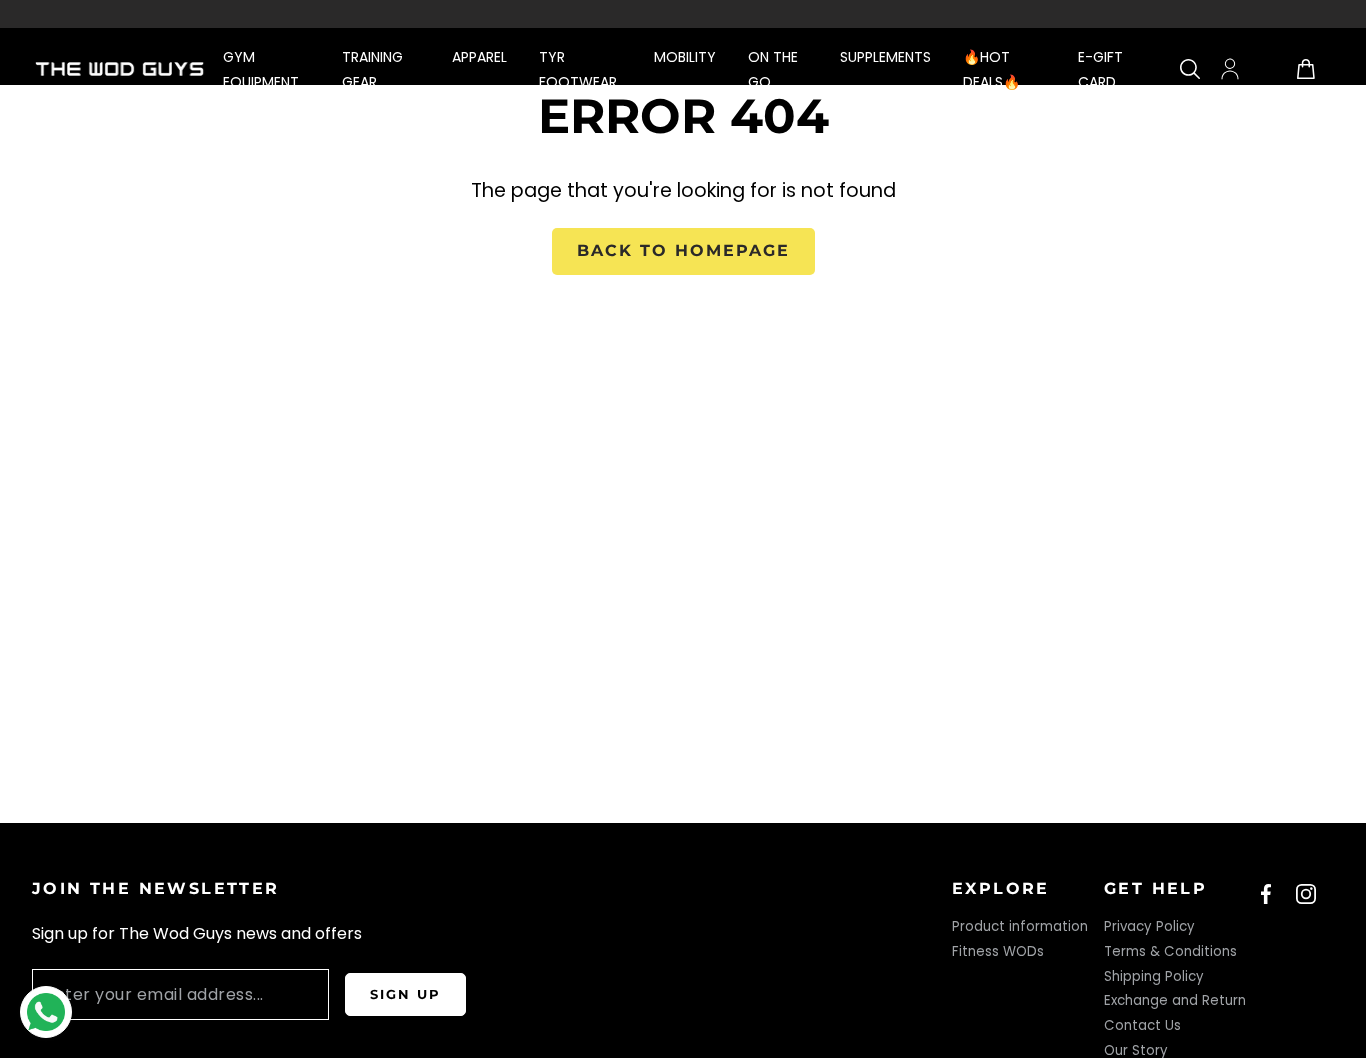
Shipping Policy (1154, 976)
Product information (1020, 926)
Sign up (405, 994)
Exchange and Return (1175, 1000)
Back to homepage (683, 250)
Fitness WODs (998, 951)
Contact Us (1142, 1025)
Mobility (685, 57)
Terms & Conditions (1170, 951)
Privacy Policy (1149, 926)
